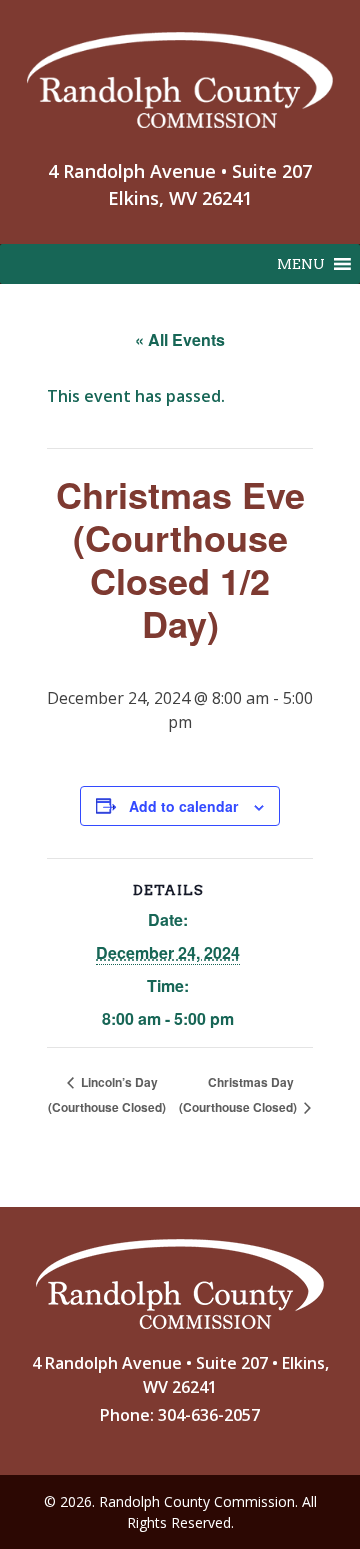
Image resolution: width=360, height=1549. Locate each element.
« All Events (180, 339)
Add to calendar (183, 806)
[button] (301, 264)
